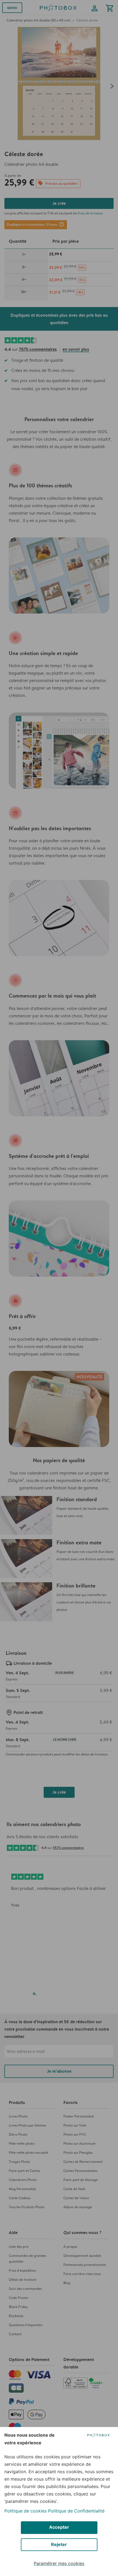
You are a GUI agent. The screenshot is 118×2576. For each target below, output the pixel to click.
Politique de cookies (26, 2511)
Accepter (59, 2527)
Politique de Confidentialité (76, 2511)
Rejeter (59, 2544)
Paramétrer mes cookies (59, 2563)
